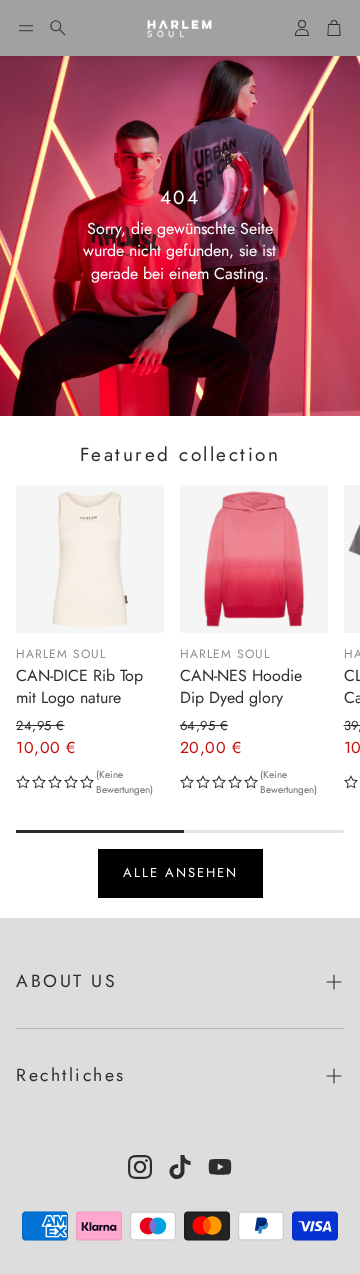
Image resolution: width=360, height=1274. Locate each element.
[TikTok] (180, 1167)
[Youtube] (220, 1167)
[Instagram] (140, 1167)
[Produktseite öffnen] (90, 559)
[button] (26, 28)
